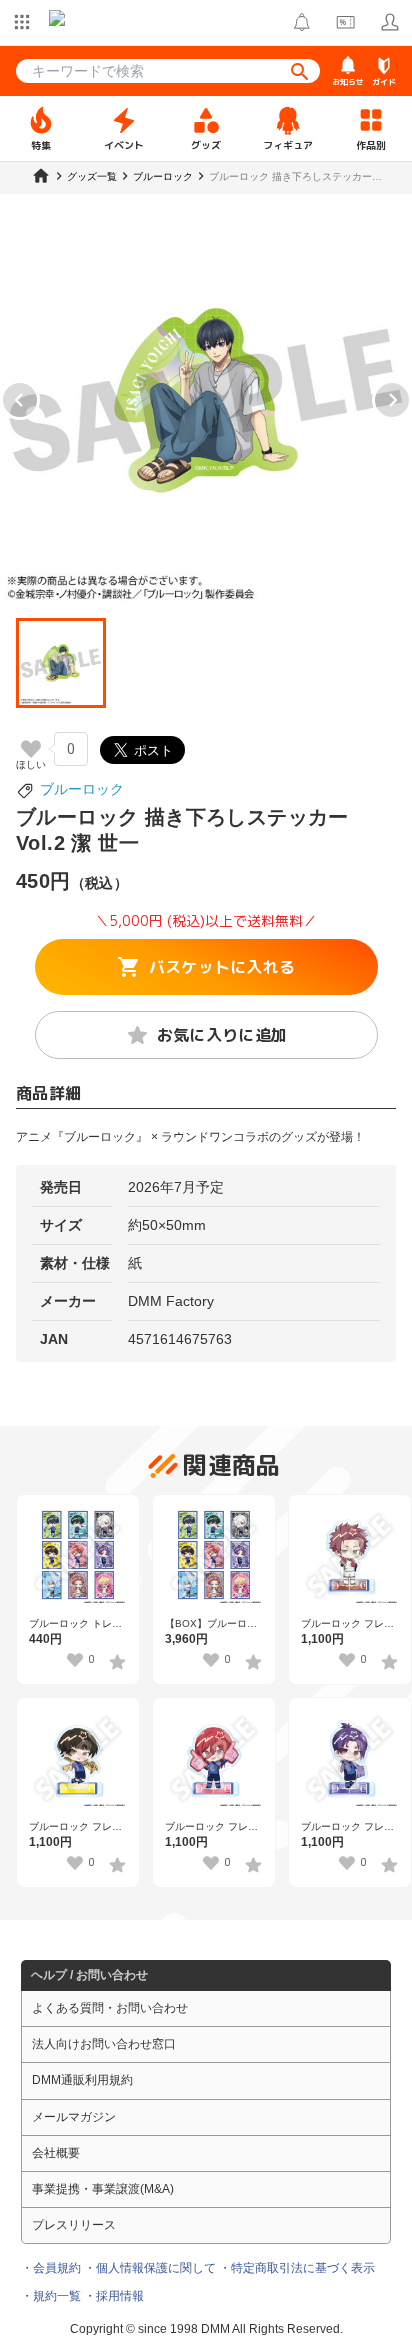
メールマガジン (74, 2117)
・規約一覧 (51, 2296)
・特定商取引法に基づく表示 (297, 2268)
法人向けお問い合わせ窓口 (104, 2044)
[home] (41, 176)
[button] (61, 663)
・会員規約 (51, 2268)
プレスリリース (74, 2225)
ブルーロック (82, 789)
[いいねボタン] (31, 749)
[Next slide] (392, 400)
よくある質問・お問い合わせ (110, 2008)
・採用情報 (114, 2296)
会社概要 (56, 2153)
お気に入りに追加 (222, 1035)
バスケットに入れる (222, 967)
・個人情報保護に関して (150, 2268)
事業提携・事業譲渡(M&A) (103, 2189)
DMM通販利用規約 (82, 2080)
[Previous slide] (20, 400)
